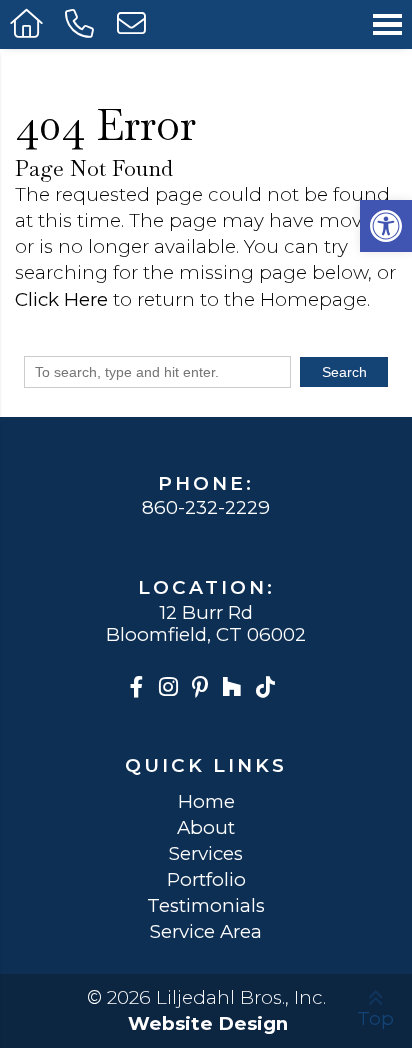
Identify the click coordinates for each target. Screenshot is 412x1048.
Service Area (206, 932)
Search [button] (344, 372)
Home (206, 802)
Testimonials (206, 906)
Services (206, 854)
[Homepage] (27, 24)
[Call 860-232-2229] (81, 24)
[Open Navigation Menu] (387, 24)
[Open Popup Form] (133, 24)
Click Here (61, 299)
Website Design (208, 1023)
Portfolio (206, 880)
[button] (386, 226)
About (206, 828)
